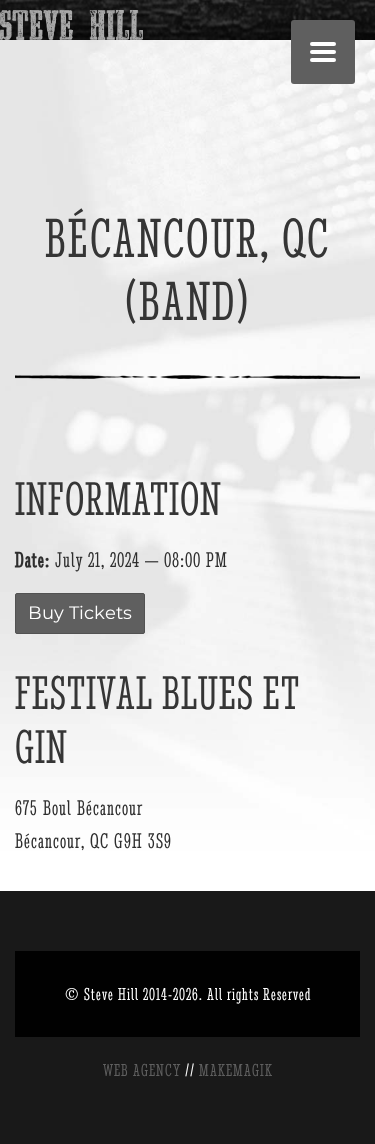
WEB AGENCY (142, 1070)
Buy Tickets (80, 613)
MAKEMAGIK (236, 1070)
